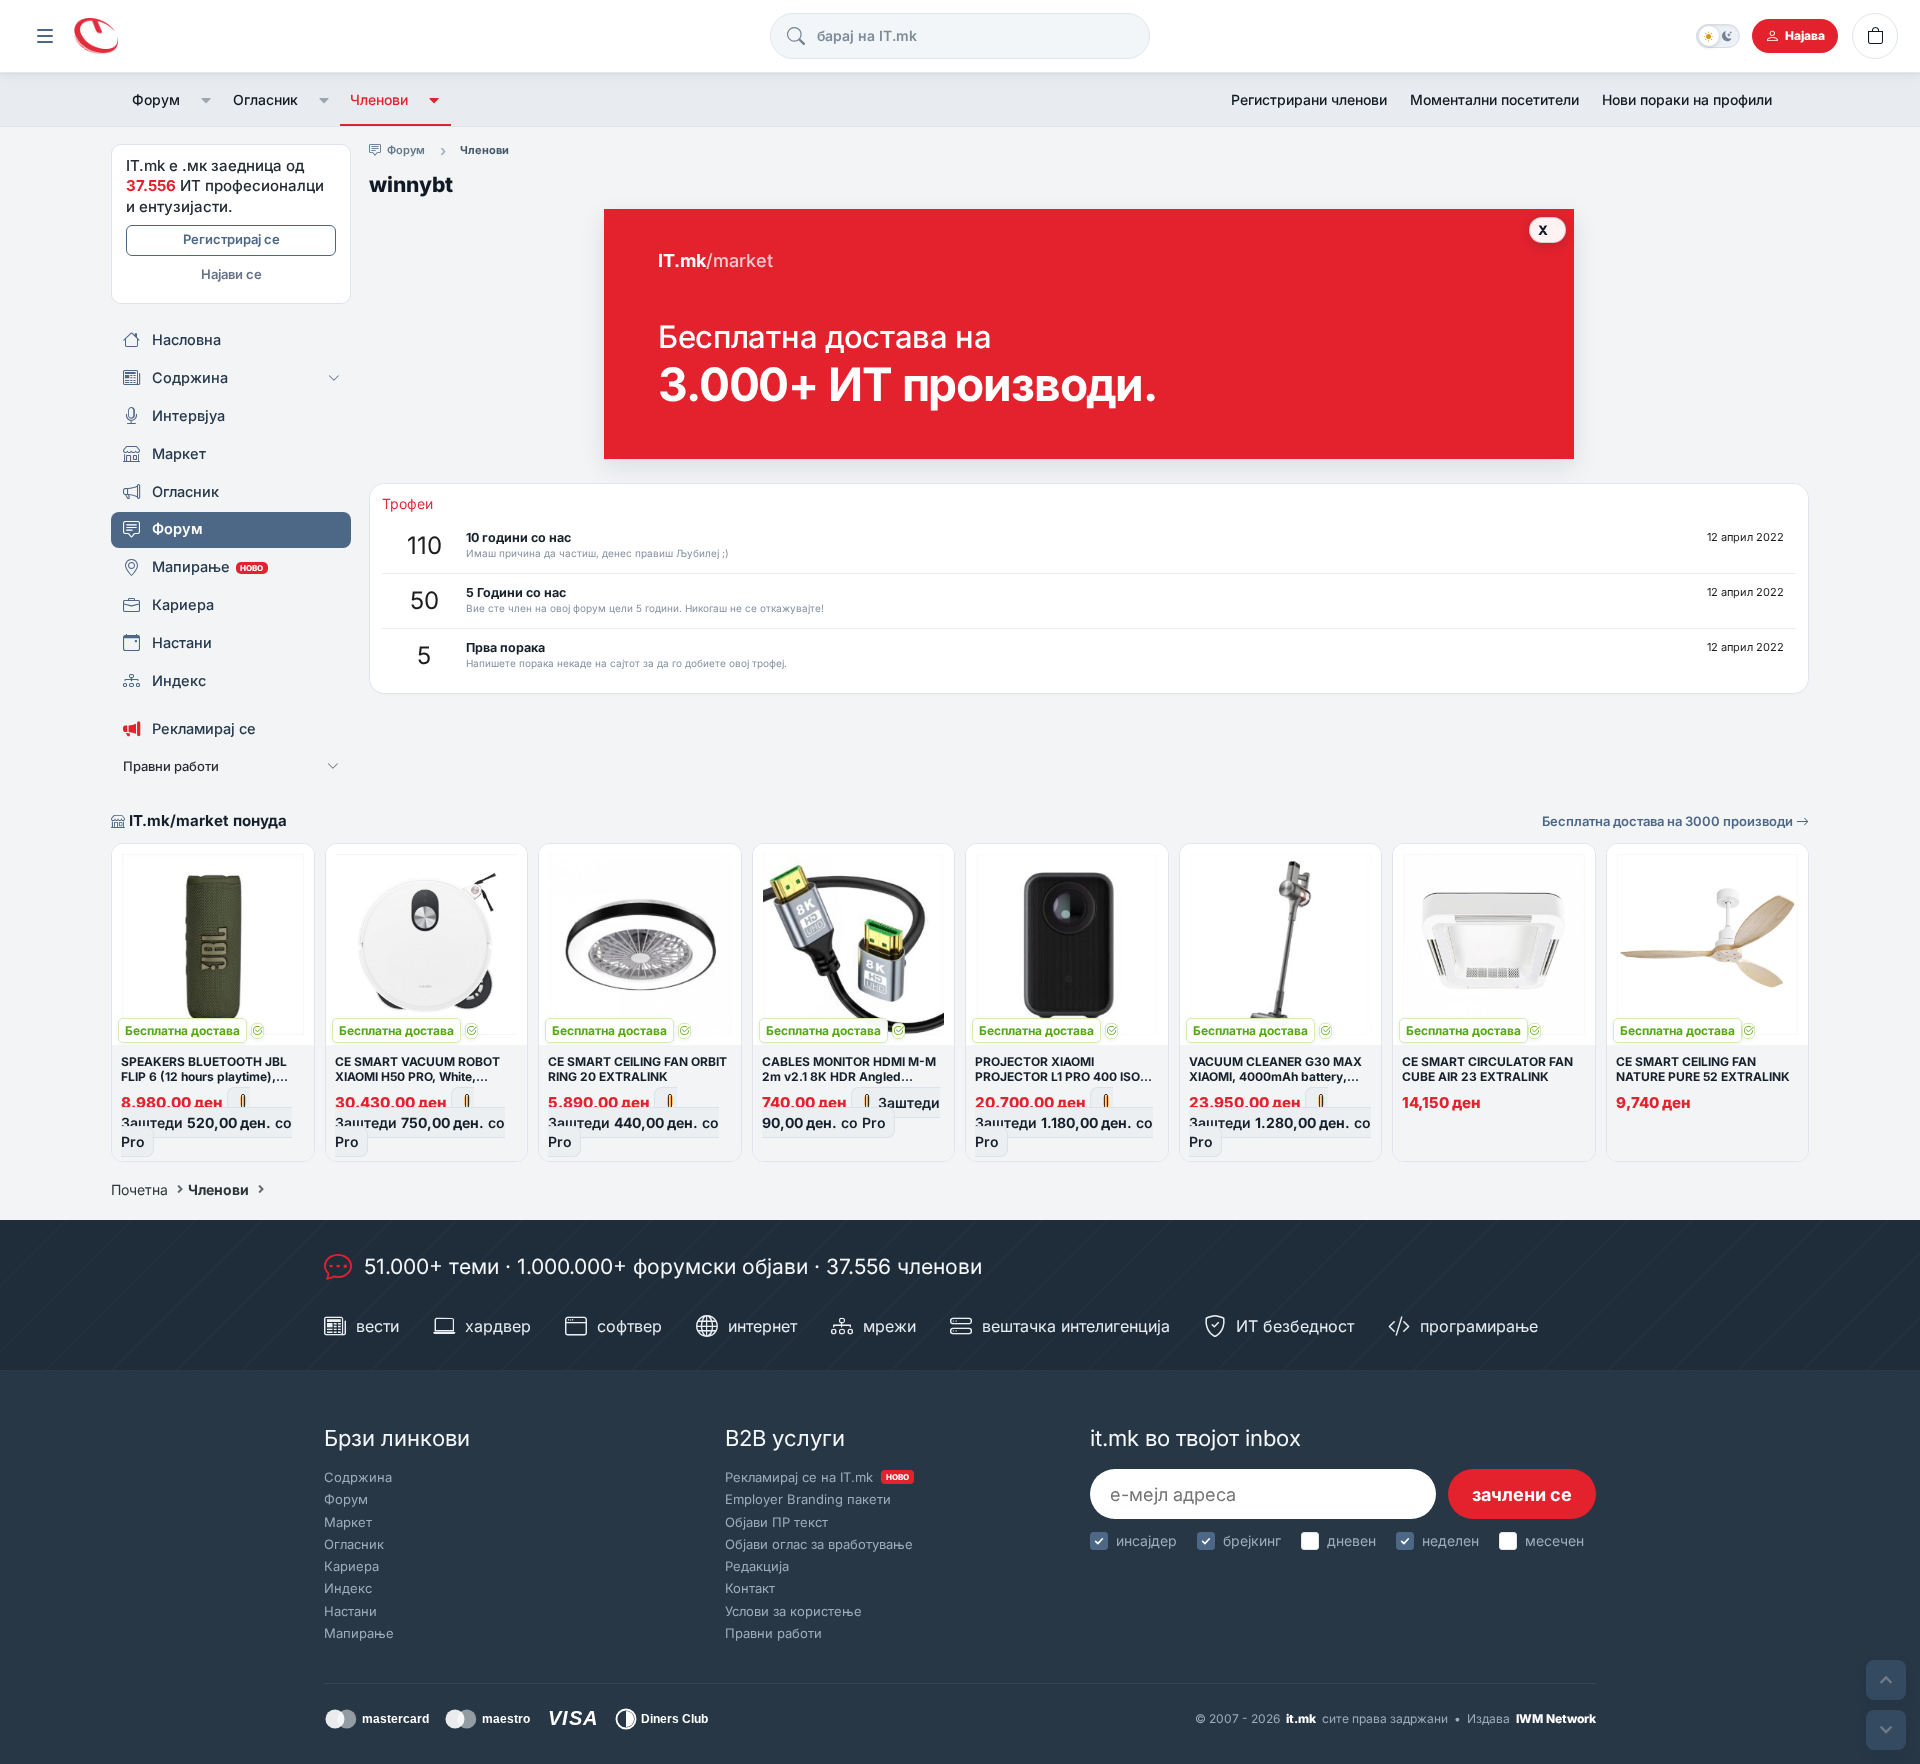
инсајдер (1146, 1540)
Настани (350, 1611)
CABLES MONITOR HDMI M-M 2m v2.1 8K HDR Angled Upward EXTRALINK (849, 1076)
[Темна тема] (1718, 36)
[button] (206, 100)
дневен (1351, 1540)
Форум (156, 99)
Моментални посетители (1494, 99)
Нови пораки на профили (1687, 99)
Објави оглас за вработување (819, 1544)
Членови (379, 99)
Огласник (265, 99)
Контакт (750, 1588)
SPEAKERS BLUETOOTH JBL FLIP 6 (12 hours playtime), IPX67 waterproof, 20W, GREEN (212, 1076)
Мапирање (359, 1633)
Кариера (351, 1566)
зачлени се (1522, 1494)
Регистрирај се (231, 239)
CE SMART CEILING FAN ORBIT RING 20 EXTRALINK (637, 1069)
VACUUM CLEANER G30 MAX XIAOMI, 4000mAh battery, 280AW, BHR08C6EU (1275, 1076)
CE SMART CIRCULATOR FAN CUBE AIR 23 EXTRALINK (1487, 1069)
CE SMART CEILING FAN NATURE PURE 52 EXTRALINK (1703, 1069)
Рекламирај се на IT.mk (817, 1477)
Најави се (231, 274)
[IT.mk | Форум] (96, 36)
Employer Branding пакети (808, 1499)
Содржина (358, 1477)
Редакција (757, 1566)
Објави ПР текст (776, 1522)
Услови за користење (793, 1611)
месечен (1554, 1540)
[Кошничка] (1875, 36)
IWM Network (1556, 1718)
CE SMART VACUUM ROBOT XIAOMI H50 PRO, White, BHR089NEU (417, 1076)
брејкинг (1252, 1540)
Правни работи (773, 1633)
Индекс (348, 1588)
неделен (1450, 1540)
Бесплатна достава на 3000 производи (1669, 821)
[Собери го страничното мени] (45, 36)
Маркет (348, 1522)
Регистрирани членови (1309, 99)
